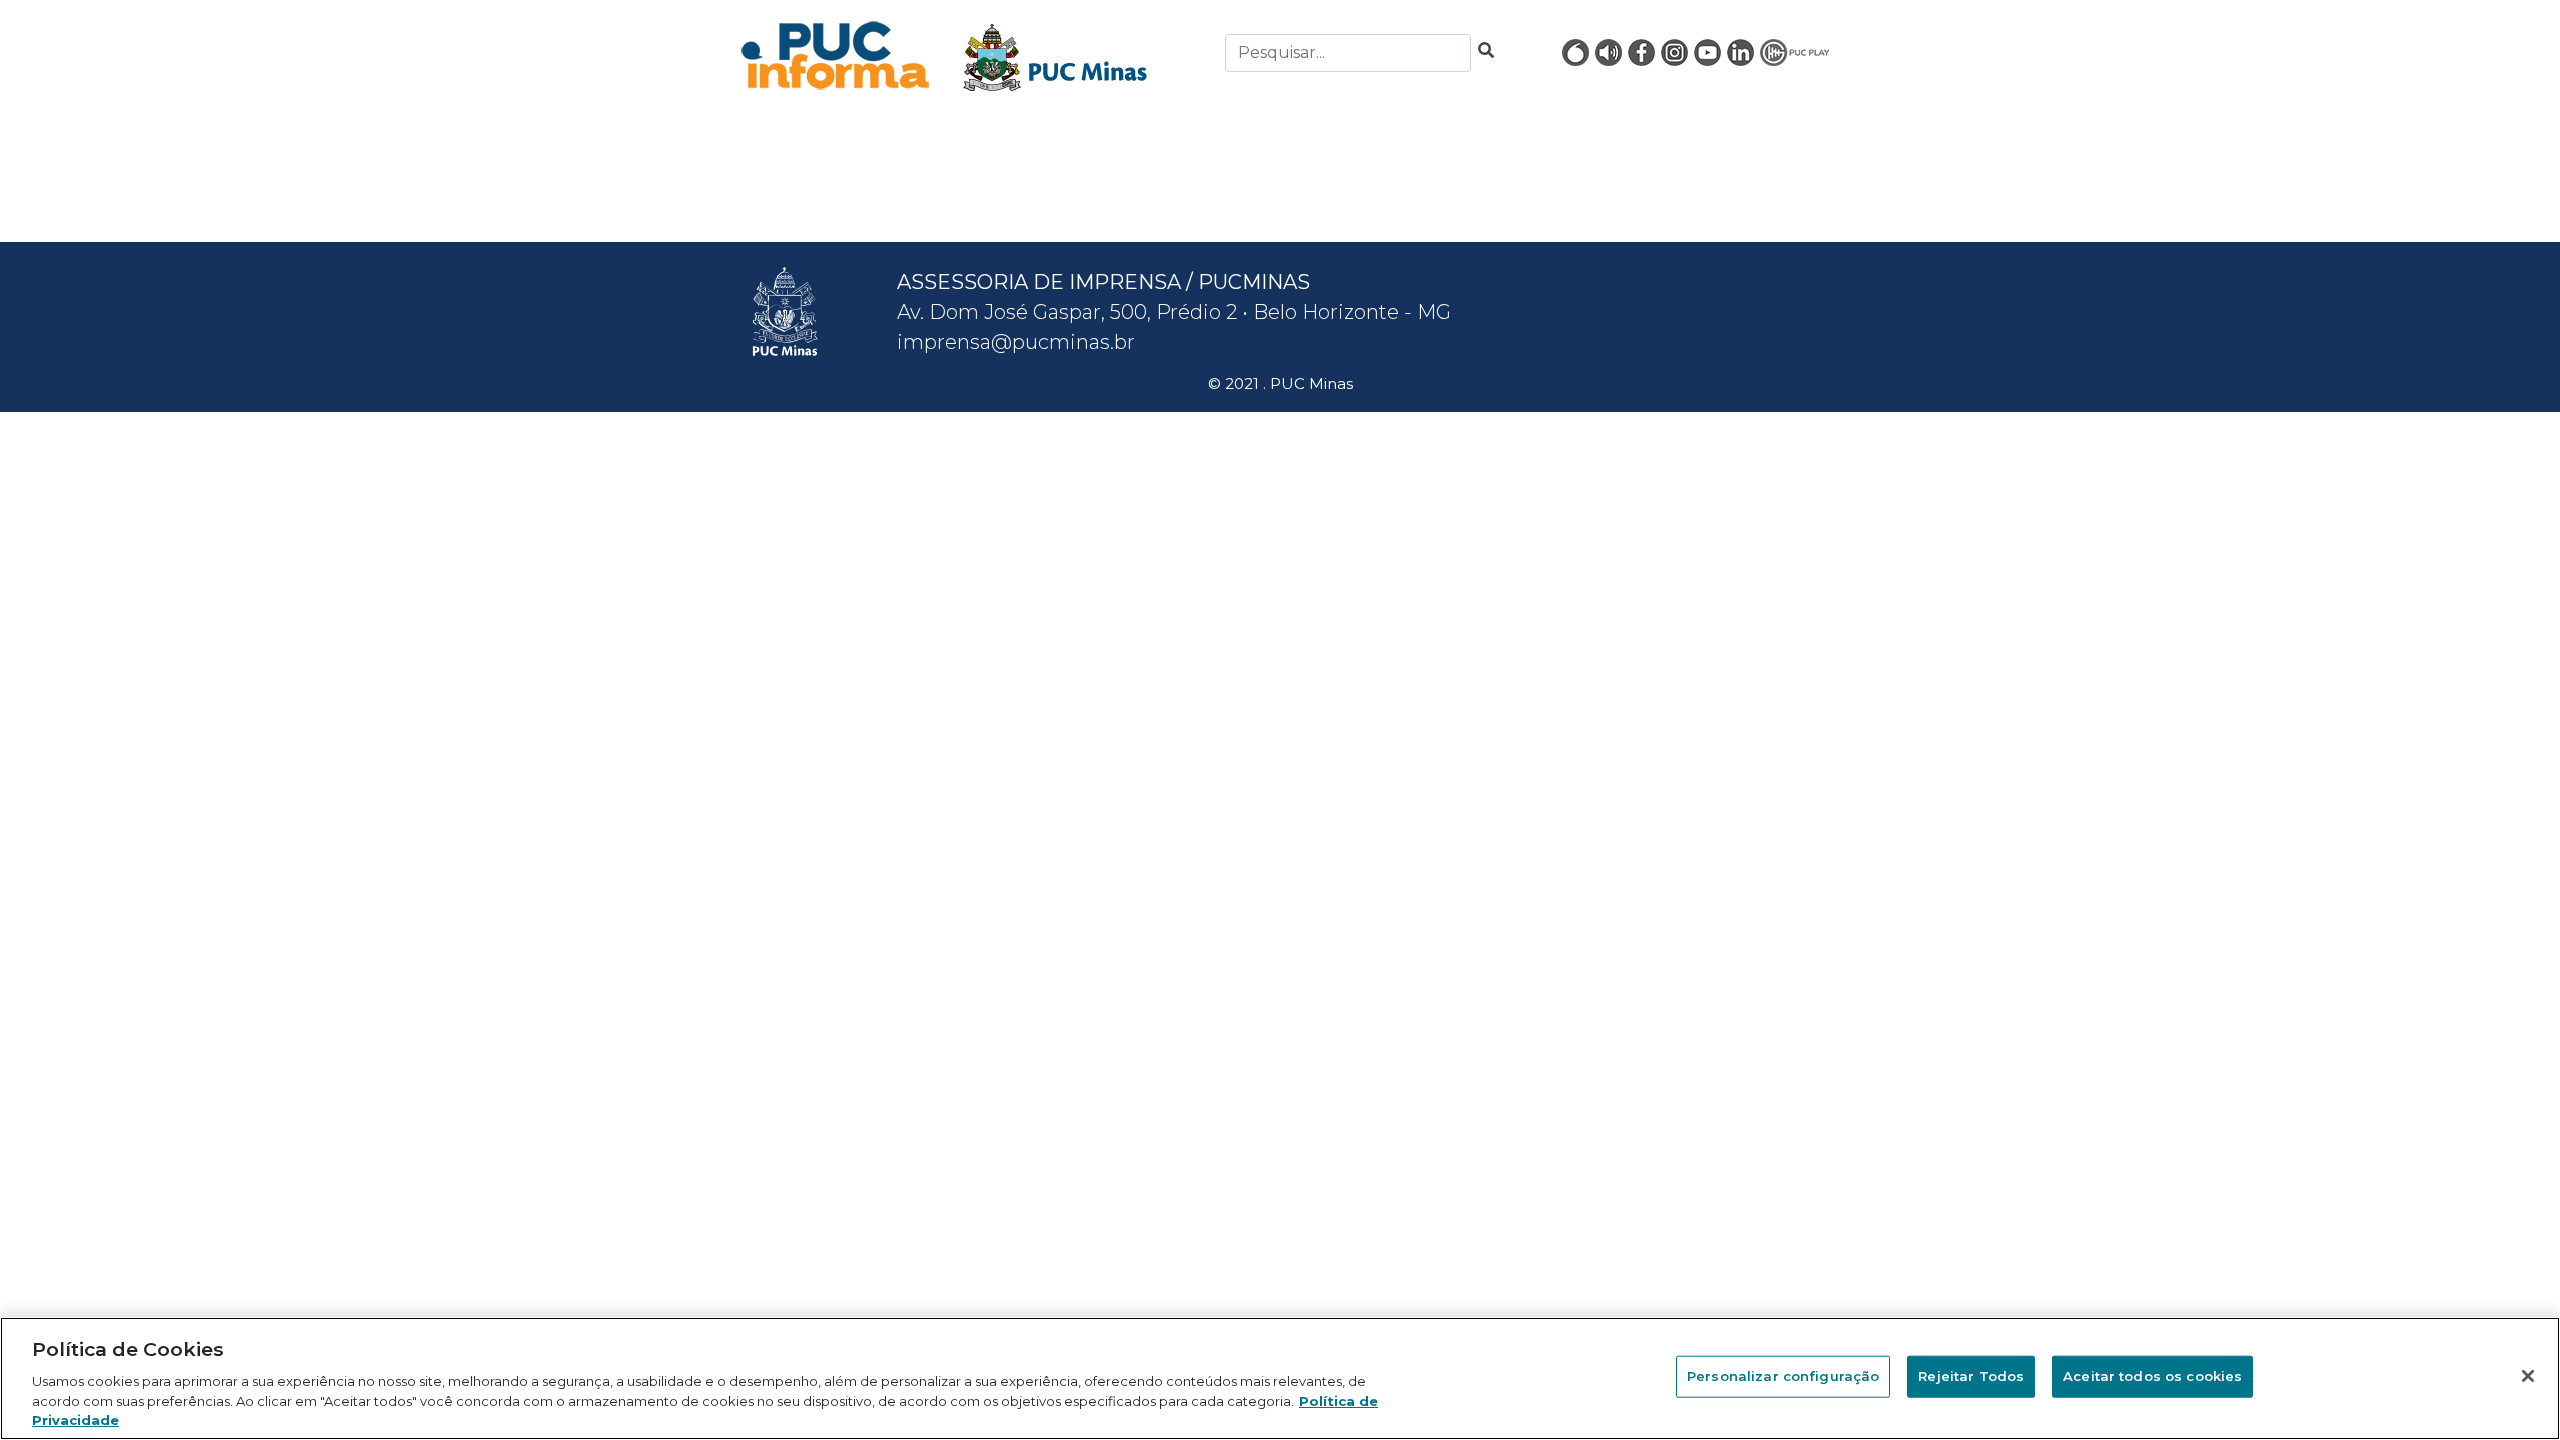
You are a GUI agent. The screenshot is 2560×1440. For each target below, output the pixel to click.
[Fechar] (2528, 1376)
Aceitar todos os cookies (2152, 1376)
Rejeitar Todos (1971, 1376)
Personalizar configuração (1783, 1376)
